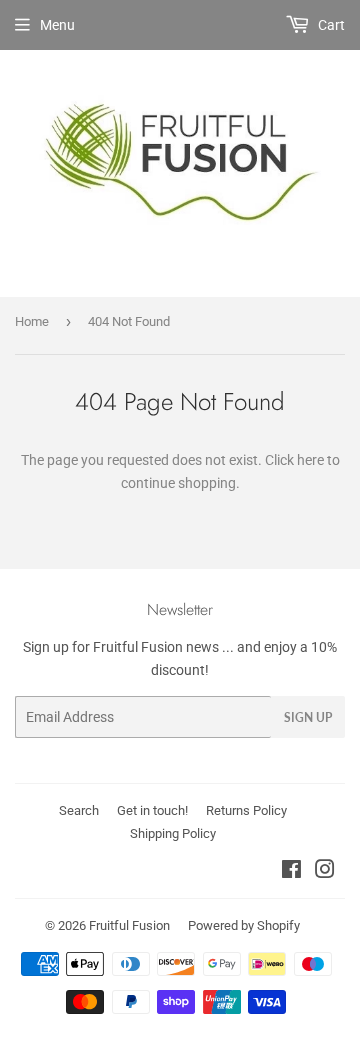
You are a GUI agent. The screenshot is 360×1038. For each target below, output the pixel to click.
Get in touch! (152, 810)
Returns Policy (246, 810)
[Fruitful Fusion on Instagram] (325, 872)
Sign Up (308, 717)
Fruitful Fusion (129, 925)
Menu (57, 25)
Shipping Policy (173, 833)
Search (79, 810)
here (310, 460)
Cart (330, 25)
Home (32, 321)
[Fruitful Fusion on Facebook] (291, 872)
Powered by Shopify (244, 925)
